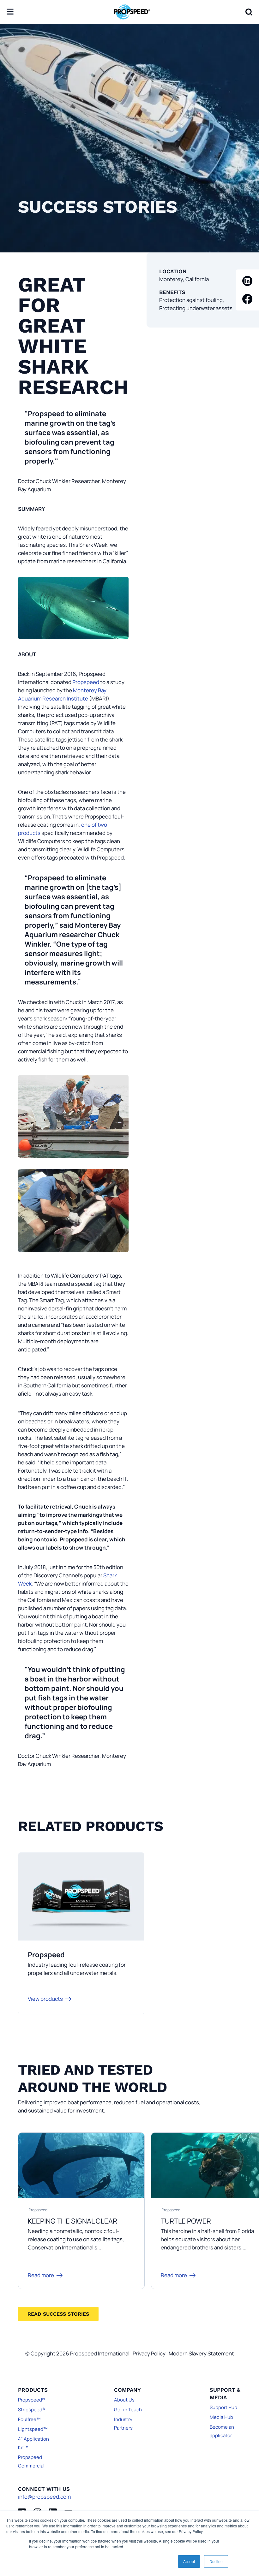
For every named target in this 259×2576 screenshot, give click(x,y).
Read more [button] (41, 2275)
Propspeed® (31, 2400)
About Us (124, 2400)
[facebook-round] (247, 299)
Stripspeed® (32, 2410)
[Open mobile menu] (10, 12)
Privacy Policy (149, 2353)
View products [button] (45, 1999)
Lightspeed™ (33, 2429)
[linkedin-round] (247, 281)
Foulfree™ (29, 2419)
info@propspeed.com (44, 2497)
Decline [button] (216, 2561)
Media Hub (221, 2417)
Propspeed (86, 682)
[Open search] (249, 12)
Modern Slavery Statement (201, 2353)
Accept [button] (189, 2561)
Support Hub (223, 2407)
